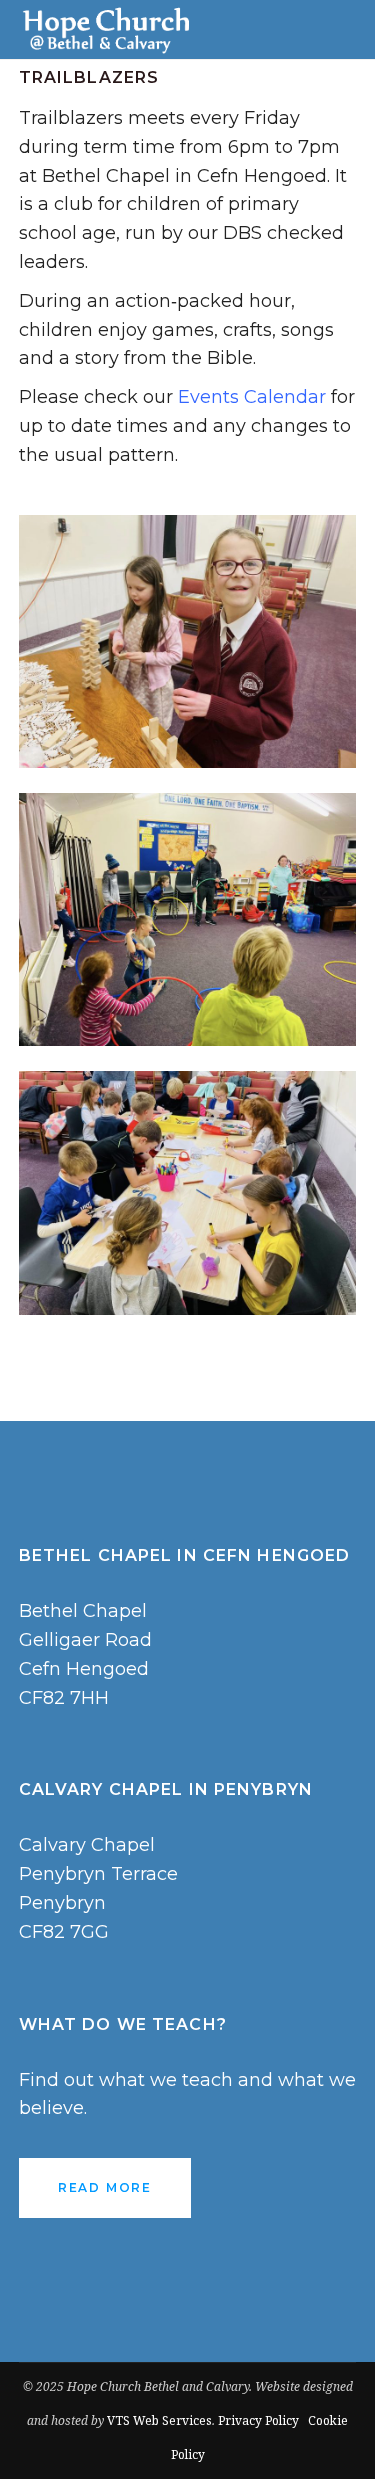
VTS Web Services (159, 2420)
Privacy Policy (258, 2420)
